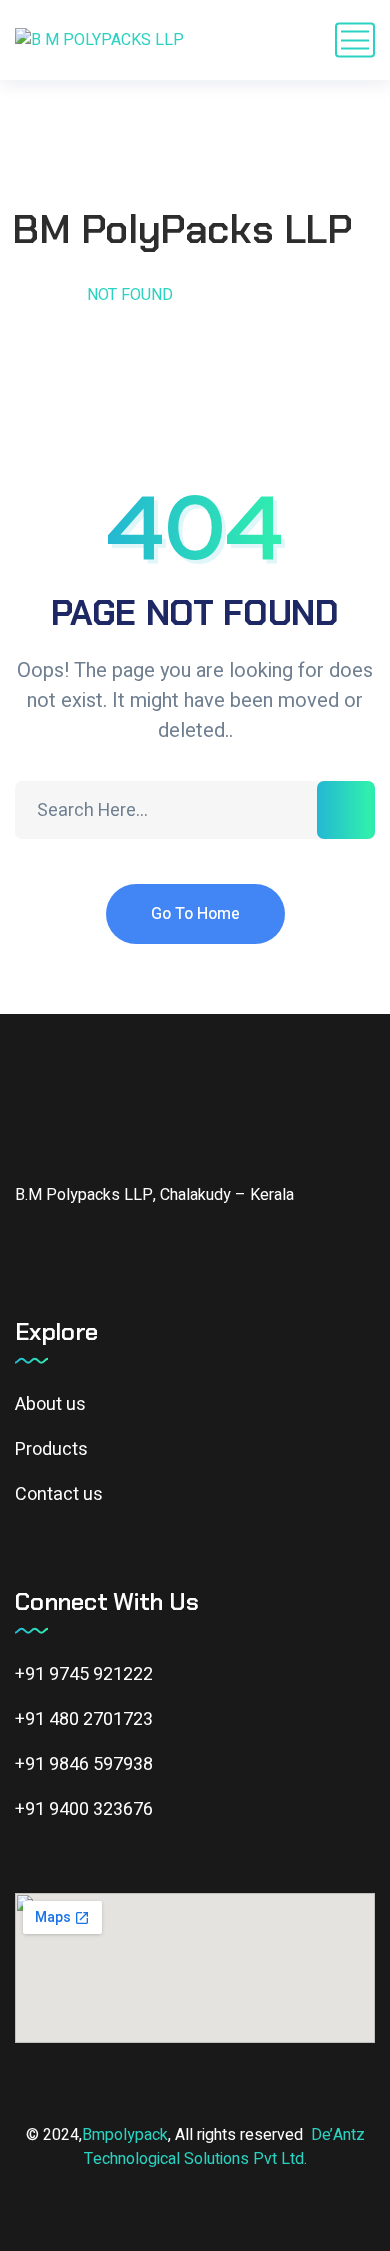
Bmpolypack (125, 2135)
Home (37, 295)
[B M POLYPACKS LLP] (99, 40)
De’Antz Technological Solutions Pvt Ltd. (224, 2147)
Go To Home (195, 914)
